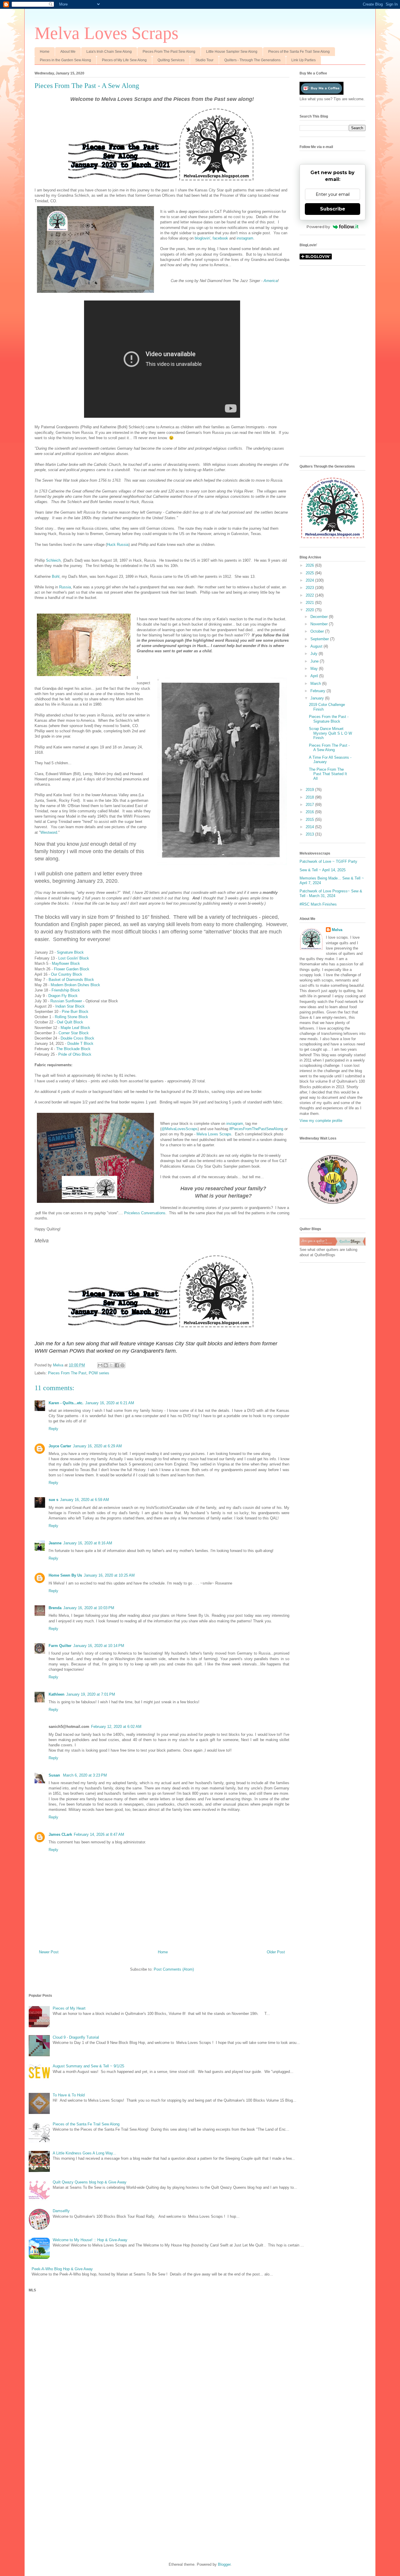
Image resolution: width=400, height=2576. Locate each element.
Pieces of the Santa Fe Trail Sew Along (299, 52)
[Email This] (100, 1365)
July (314, 654)
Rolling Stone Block (71, 1017)
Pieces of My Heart (69, 2008)
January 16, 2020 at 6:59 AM (84, 1500)
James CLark (60, 1834)
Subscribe (333, 209)
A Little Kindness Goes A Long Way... (84, 2153)
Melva (337, 930)
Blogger (224, 2564)
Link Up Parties (304, 60)
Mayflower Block (66, 963)
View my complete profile (321, 1121)
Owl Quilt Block (70, 1022)
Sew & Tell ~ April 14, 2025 (323, 870)
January (318, 698)
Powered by (318, 227)
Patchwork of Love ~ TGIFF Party (328, 861)
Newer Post (49, 1952)
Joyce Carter (60, 1446)
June (315, 661)
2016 (310, 812)
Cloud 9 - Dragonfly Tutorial (76, 2037)
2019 (310, 790)
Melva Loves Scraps (106, 33)
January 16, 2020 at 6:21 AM (110, 1403)
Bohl (56, 576)
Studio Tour (204, 60)
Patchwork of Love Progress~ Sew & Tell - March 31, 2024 (331, 893)
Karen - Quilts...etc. (66, 1403)
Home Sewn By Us (65, 1575)
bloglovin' (202, 238)
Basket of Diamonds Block (71, 980)
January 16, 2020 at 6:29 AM (97, 1446)
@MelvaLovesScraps (180, 1129)
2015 (310, 820)
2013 (310, 834)
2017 (310, 805)
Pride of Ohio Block (75, 1054)
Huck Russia (118, 545)
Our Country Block (67, 974)
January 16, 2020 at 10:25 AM (109, 1575)
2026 (310, 565)
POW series (99, 1373)
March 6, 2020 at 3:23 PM (85, 1775)
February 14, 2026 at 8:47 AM (99, 1834)
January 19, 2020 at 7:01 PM (91, 1694)
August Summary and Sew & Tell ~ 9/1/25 (88, 2066)
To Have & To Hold (69, 2095)
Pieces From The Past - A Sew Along (329, 748)
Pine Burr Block (75, 1012)
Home (45, 52)
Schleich (53, 560)
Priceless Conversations (145, 1213)
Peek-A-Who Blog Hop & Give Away (62, 2269)
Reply (53, 1429)
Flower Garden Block (72, 969)
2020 (310, 610)
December (320, 617)
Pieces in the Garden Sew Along (65, 60)
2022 (310, 595)
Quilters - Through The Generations (252, 60)
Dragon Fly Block (63, 996)
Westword (49, 832)
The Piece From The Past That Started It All (328, 774)
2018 (310, 797)
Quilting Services (171, 60)
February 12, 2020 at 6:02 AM (116, 1727)
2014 (310, 827)
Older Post (276, 1952)
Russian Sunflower (66, 1001)
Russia (65, 587)
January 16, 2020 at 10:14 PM (99, 1646)
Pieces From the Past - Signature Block (329, 719)
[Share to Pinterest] (122, 1365)
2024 (310, 580)
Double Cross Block (77, 1038)
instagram (245, 238)
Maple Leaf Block (75, 1028)
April (315, 676)
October (318, 631)
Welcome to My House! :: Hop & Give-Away (90, 2240)
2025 (310, 573)
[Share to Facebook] (117, 1365)
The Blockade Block (73, 1049)
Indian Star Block (70, 1006)
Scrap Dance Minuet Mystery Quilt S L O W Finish (330, 733)
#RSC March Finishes (318, 904)
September (320, 639)
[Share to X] (111, 1365)
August (317, 646)
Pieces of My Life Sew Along (124, 60)
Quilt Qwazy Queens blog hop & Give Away (90, 2182)
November (320, 624)
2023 (310, 588)
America (271, 281)
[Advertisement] (333, 364)
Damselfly (61, 2211)
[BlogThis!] (106, 1365)
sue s (53, 1500)
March (316, 684)
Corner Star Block (74, 1033)
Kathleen (57, 1694)
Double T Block (80, 1044)
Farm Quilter (60, 1646)
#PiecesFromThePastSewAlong (256, 1129)
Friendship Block (66, 990)
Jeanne (55, 1543)
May (315, 669)
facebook (221, 238)
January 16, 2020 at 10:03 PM (89, 1608)
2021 (310, 603)
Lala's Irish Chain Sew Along (109, 52)
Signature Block (70, 952)
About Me (68, 52)
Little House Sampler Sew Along (232, 52)
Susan (55, 1775)
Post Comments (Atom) (174, 1969)
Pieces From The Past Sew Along (169, 52)
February (318, 691)
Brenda (55, 1608)
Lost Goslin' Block (74, 958)
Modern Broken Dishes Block (75, 985)
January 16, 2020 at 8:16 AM (88, 1543)
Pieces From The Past (67, 1373)
